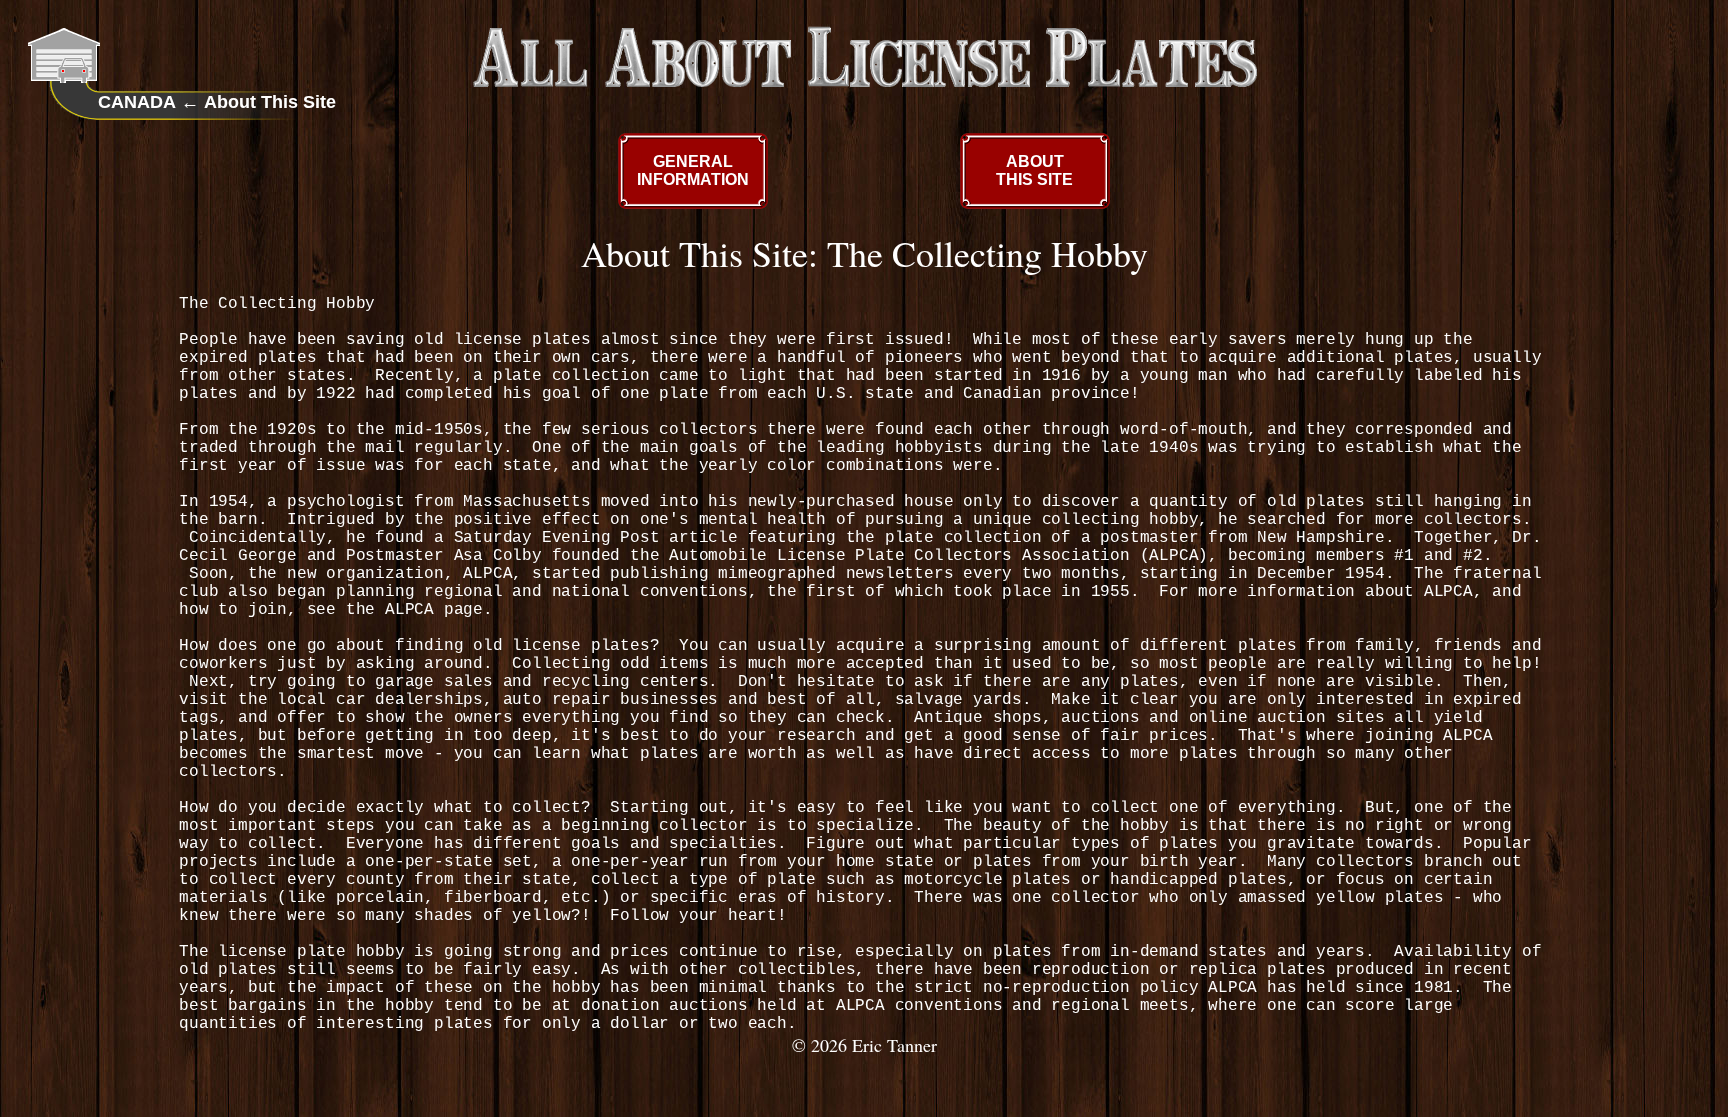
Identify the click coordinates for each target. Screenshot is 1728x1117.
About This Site (270, 102)
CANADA (137, 102)
